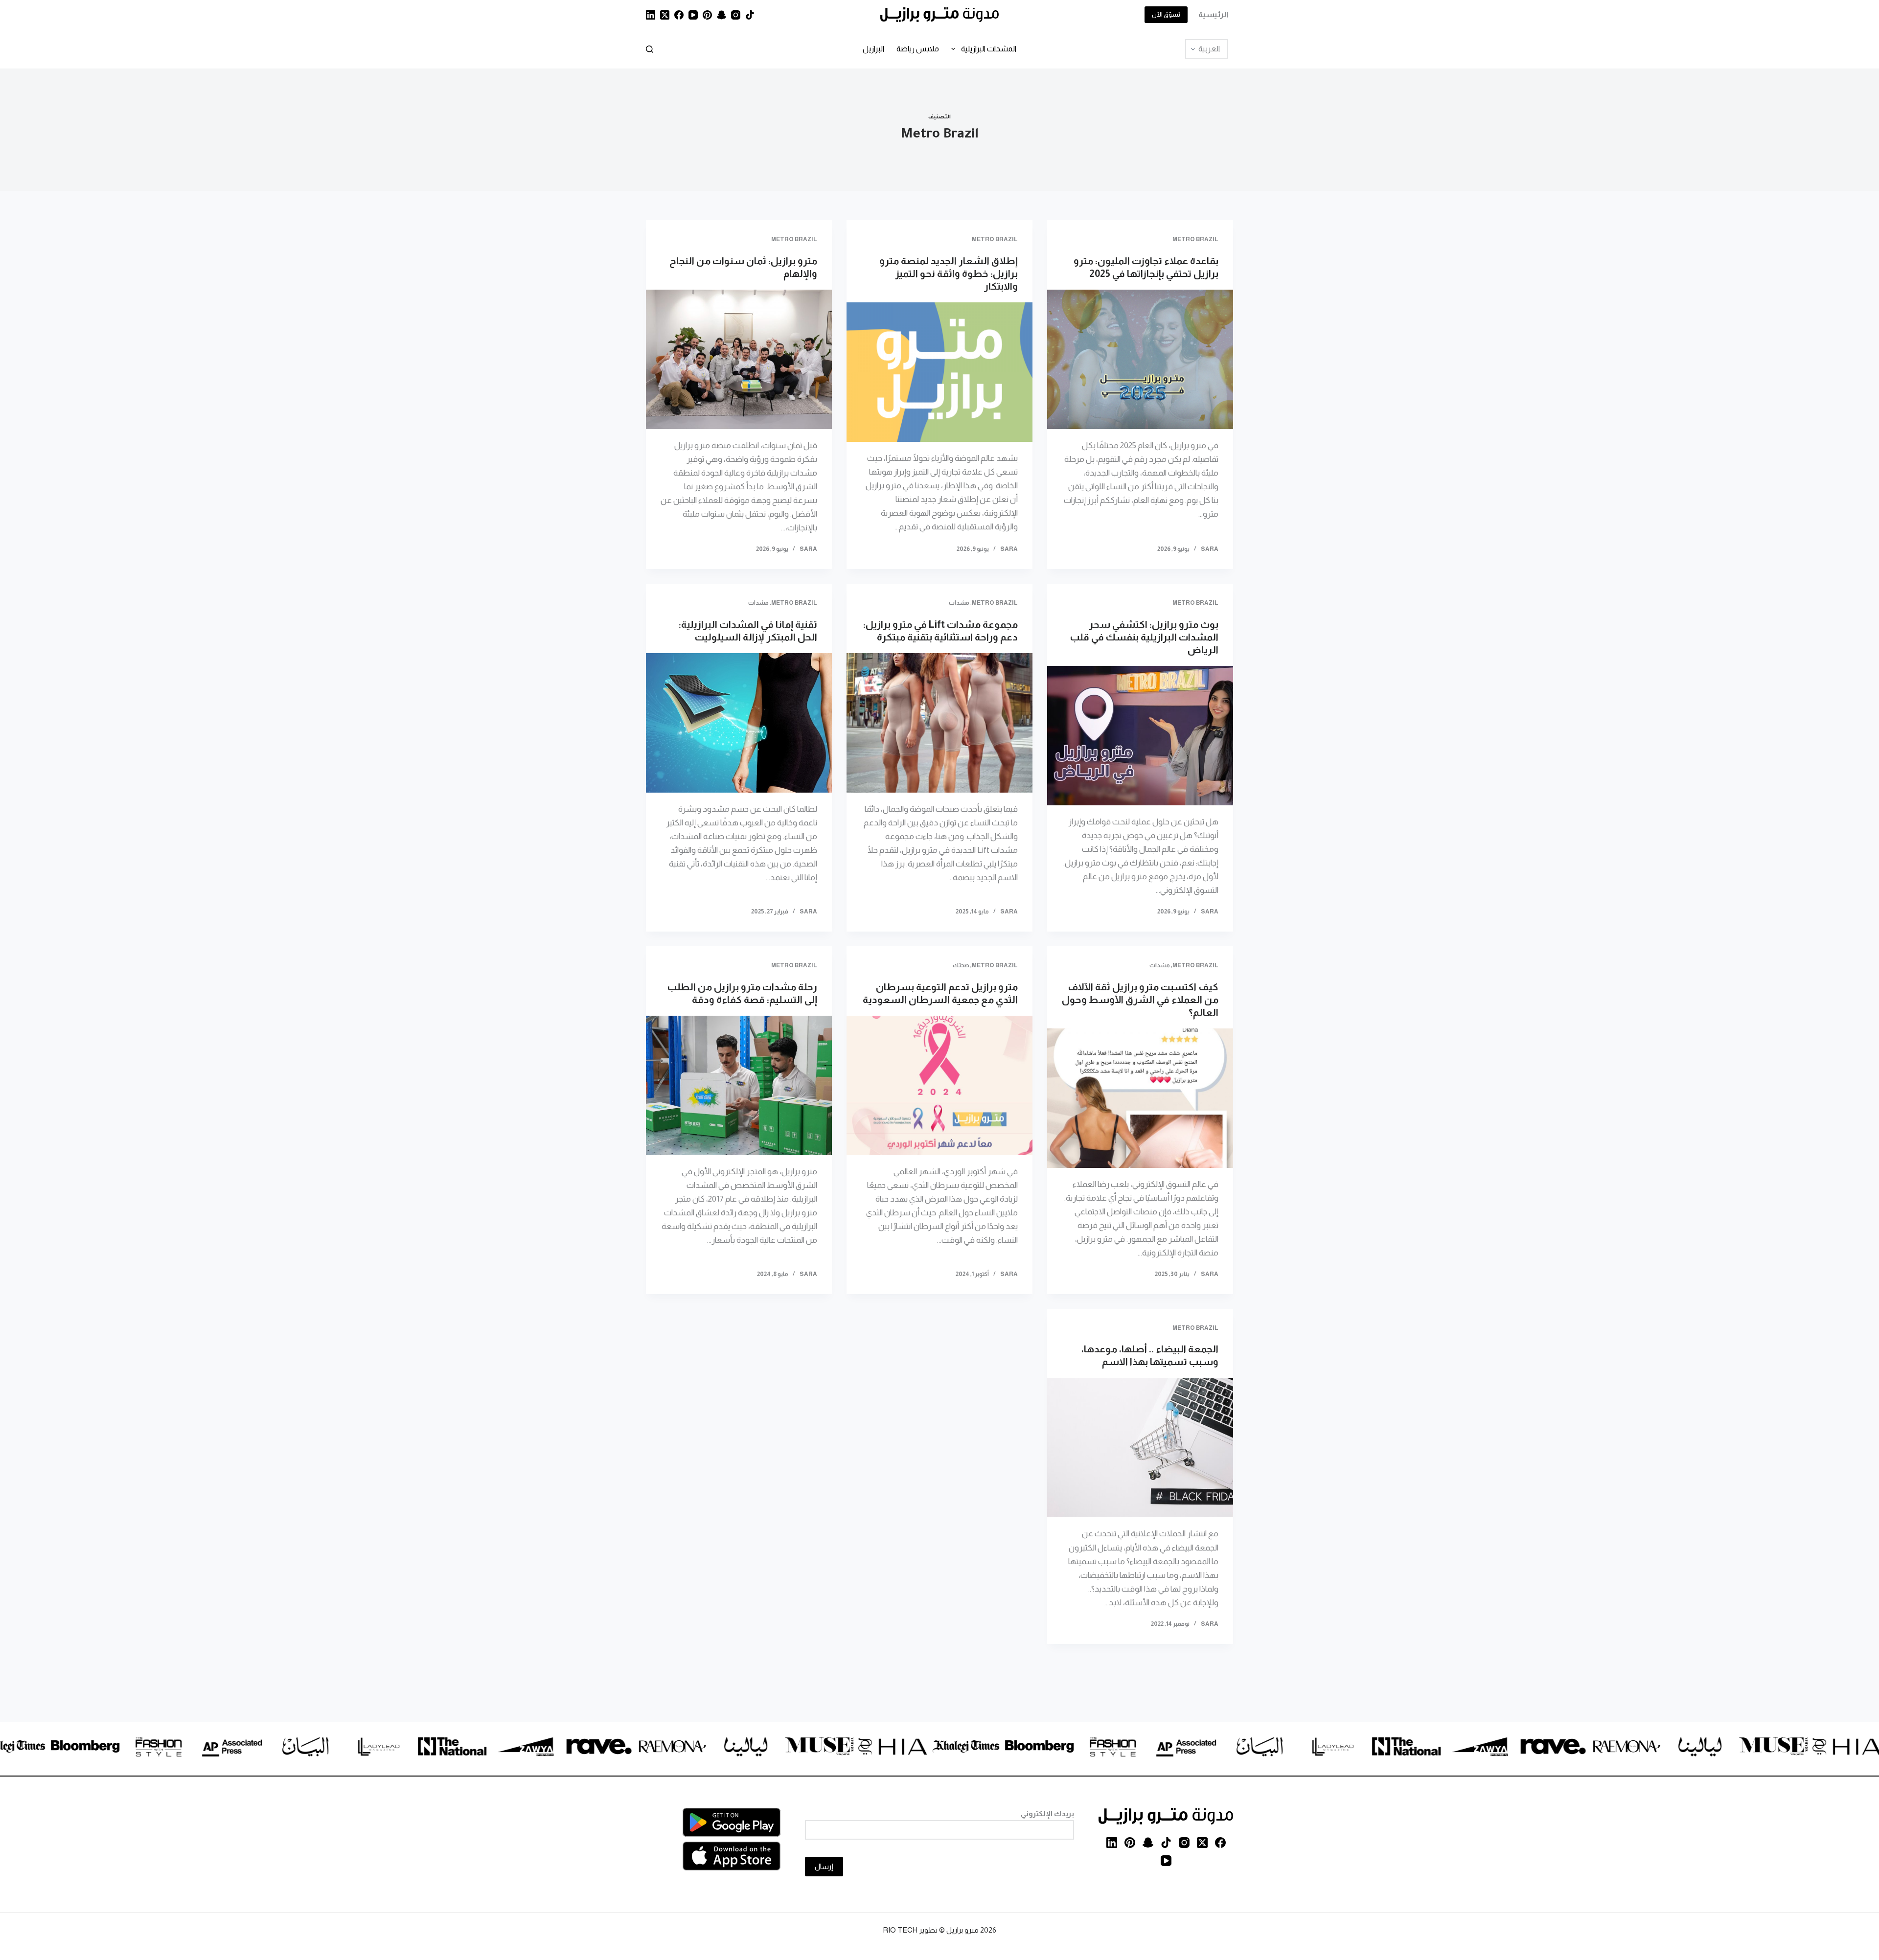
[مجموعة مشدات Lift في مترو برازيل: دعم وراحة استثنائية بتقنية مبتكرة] (939, 723)
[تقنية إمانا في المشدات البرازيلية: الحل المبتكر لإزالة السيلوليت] (739, 723)
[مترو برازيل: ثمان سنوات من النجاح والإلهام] (739, 359)
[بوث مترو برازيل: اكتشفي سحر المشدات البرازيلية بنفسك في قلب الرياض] (1140, 736)
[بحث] (650, 49)
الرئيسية (1213, 14)
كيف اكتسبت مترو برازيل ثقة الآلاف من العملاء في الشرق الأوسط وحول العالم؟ (1140, 1000)
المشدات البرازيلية (989, 49)
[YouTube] (693, 15)
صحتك (961, 965)
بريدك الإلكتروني (1047, 1813)
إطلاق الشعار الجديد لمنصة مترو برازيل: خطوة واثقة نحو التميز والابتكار (949, 273)
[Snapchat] (722, 15)
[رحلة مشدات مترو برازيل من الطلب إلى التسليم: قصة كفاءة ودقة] (739, 1085)
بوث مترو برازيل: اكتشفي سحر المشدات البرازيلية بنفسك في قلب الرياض (1144, 637)
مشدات (959, 603)
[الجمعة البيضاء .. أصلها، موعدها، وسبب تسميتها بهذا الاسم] (1140, 1447)
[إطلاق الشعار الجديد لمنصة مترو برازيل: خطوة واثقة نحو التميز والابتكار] (939, 372)
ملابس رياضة (918, 49)
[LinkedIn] (651, 15)
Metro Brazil (1195, 239)
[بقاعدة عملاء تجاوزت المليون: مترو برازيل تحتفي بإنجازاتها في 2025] (1140, 359)
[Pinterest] (707, 15)
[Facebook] (679, 15)
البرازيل (873, 49)
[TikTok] (750, 15)
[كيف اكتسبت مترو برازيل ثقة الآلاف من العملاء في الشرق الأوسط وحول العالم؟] (1140, 1098)
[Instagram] (736, 15)
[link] (1808, 1748)
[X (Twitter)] (665, 15)
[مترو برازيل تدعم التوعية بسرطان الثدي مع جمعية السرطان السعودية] (939, 1085)
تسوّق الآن (1166, 14)
